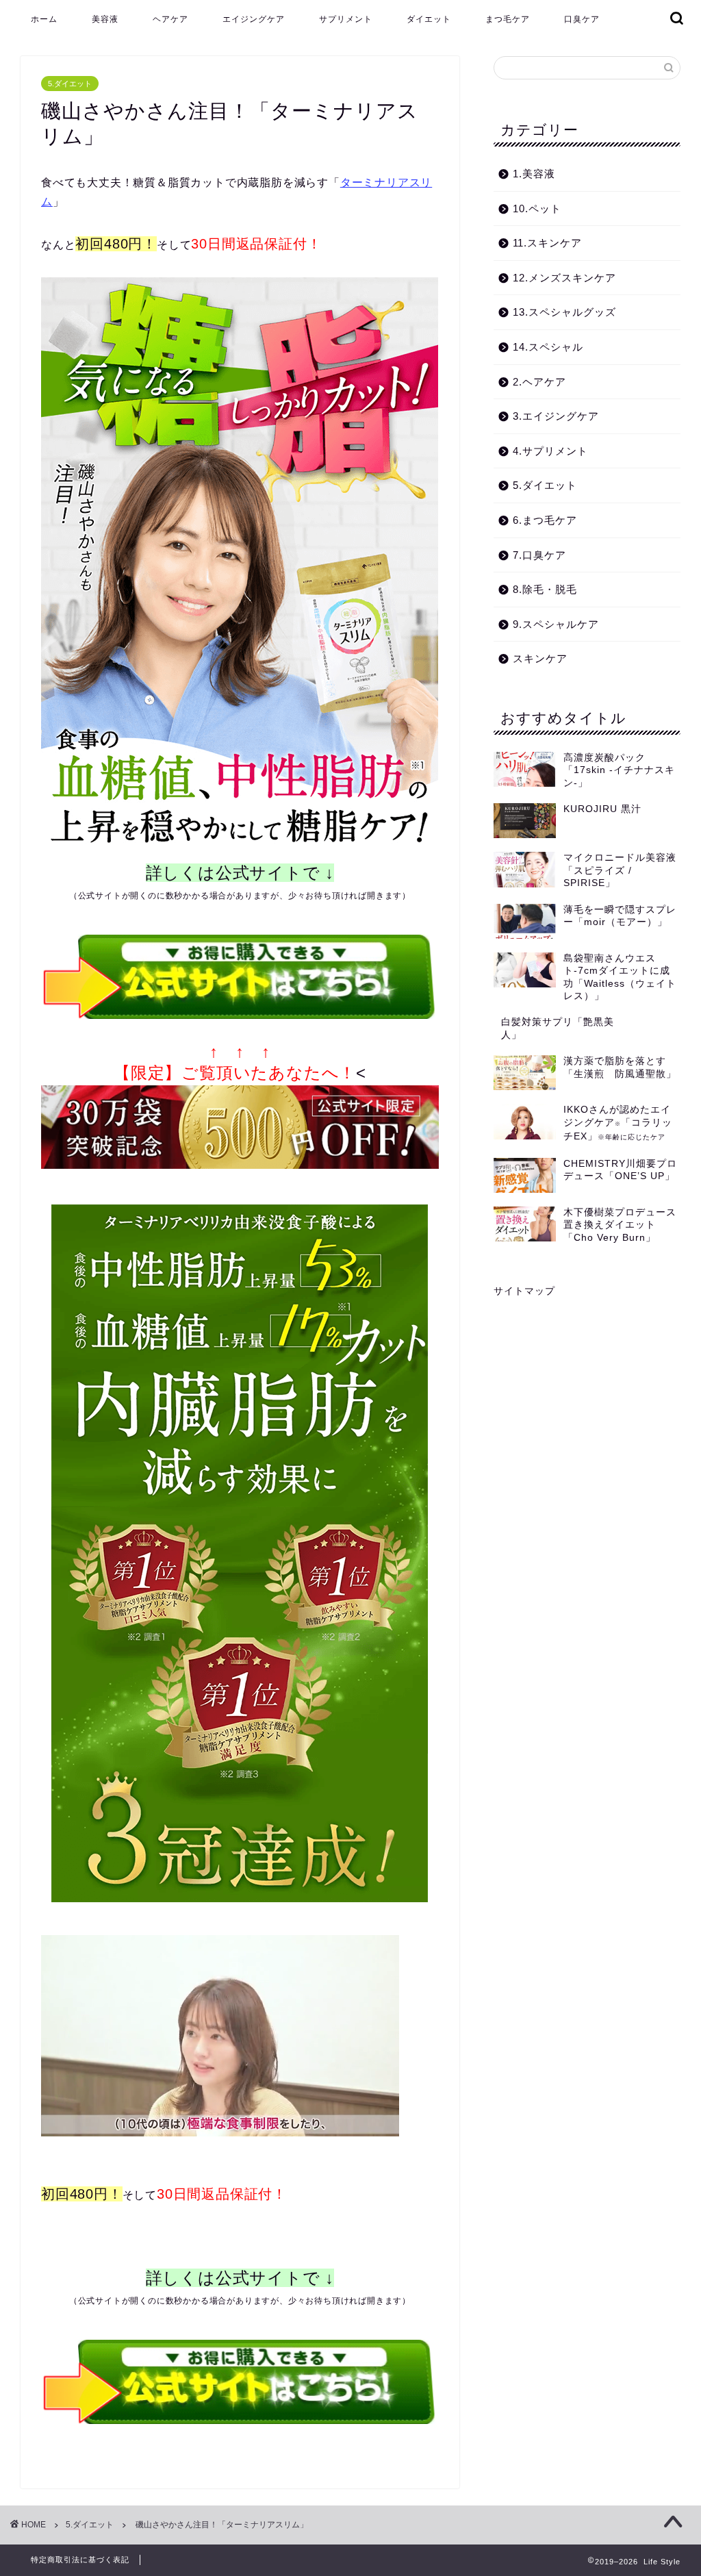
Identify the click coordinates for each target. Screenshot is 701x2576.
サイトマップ (524, 1291)
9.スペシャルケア (556, 624)
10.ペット (537, 209)
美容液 (105, 19)
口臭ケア (582, 19)
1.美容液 (534, 174)
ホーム (44, 19)
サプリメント (346, 19)
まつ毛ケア (508, 19)
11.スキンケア (547, 243)
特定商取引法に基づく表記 (80, 2560)
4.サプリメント (550, 451)
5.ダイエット (70, 84)
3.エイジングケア (556, 416)
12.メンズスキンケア (564, 278)
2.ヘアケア (539, 382)
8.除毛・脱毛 (545, 589)
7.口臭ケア (539, 555)
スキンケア (540, 658)
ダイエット (429, 19)
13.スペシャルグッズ (564, 312)
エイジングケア (254, 19)
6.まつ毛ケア (545, 520)
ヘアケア (170, 19)
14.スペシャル (548, 347)
